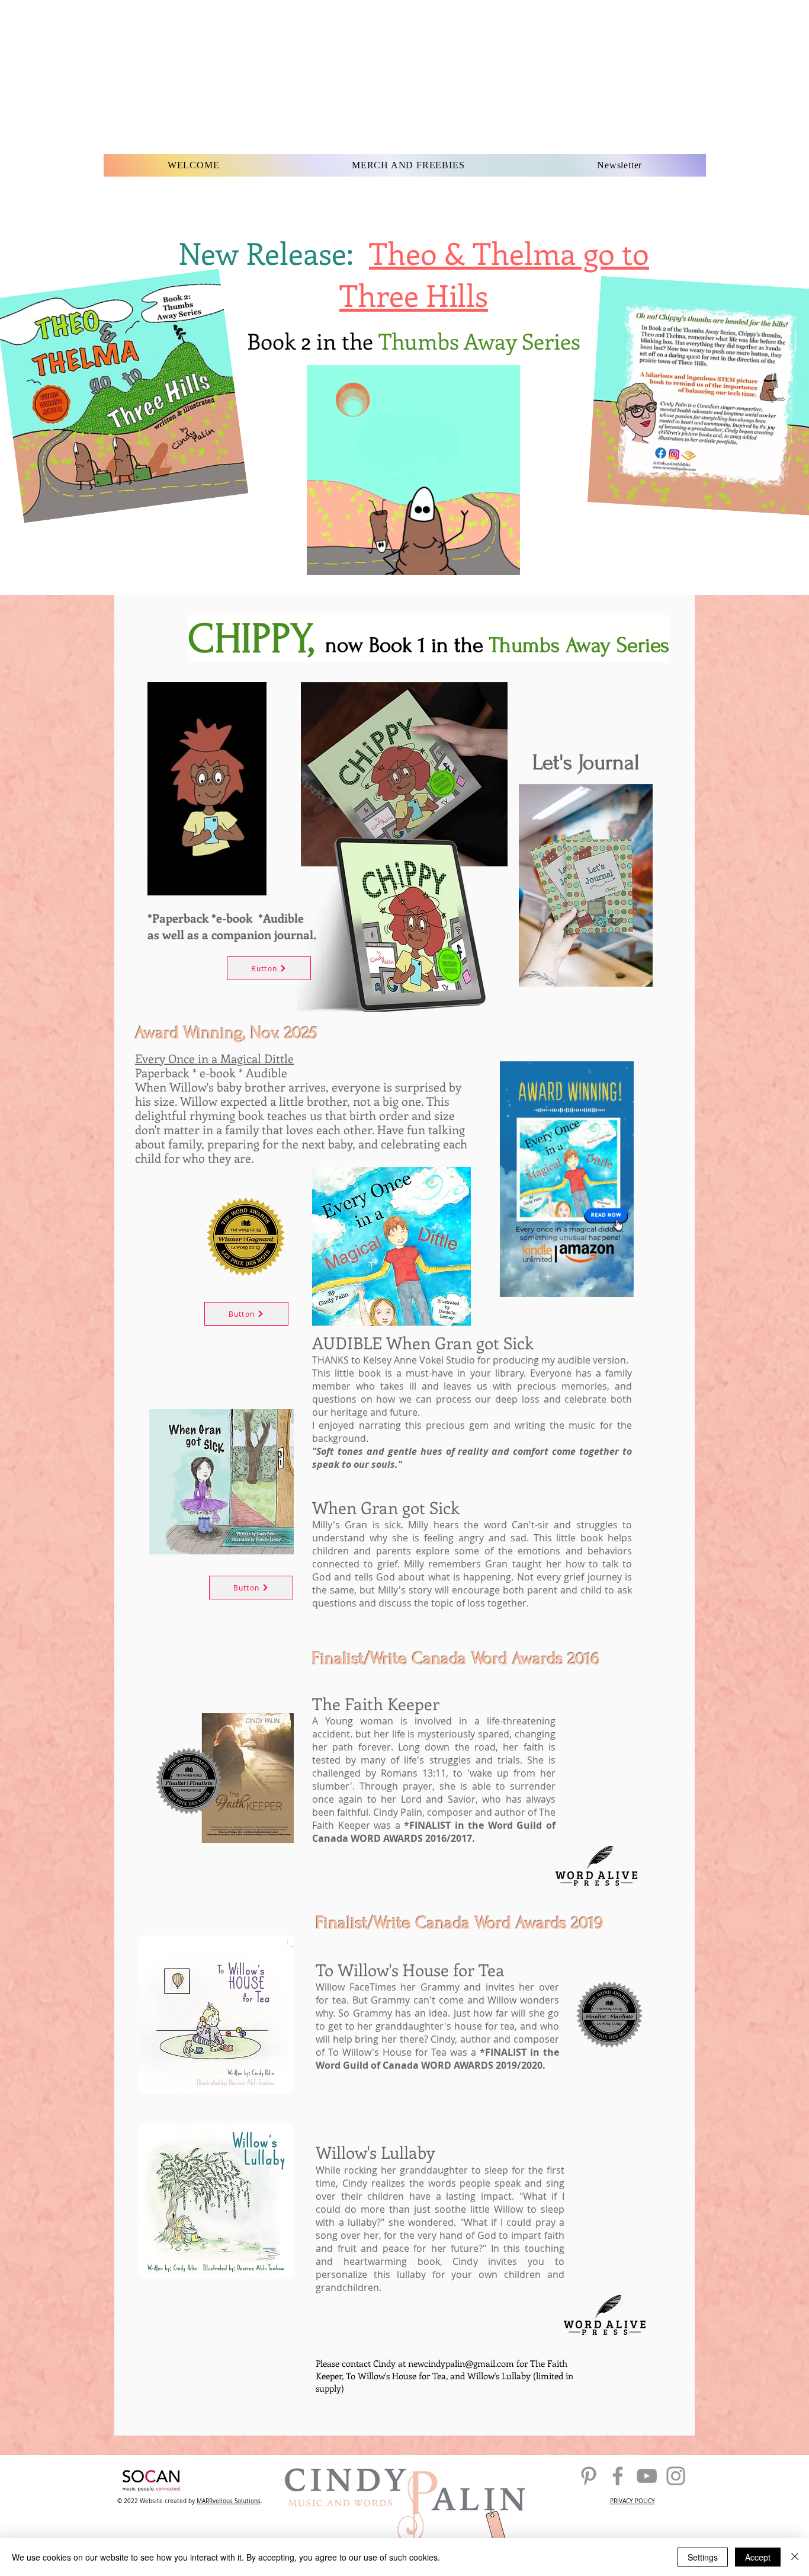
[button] (505, 562)
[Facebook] (618, 2476)
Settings (703, 2557)
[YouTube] (647, 2476)
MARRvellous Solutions (229, 2501)
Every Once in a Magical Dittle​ (214, 1058)
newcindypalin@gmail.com (461, 2363)
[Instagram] (676, 2476)
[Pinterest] (589, 2476)
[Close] (795, 2557)
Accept (758, 2557)
